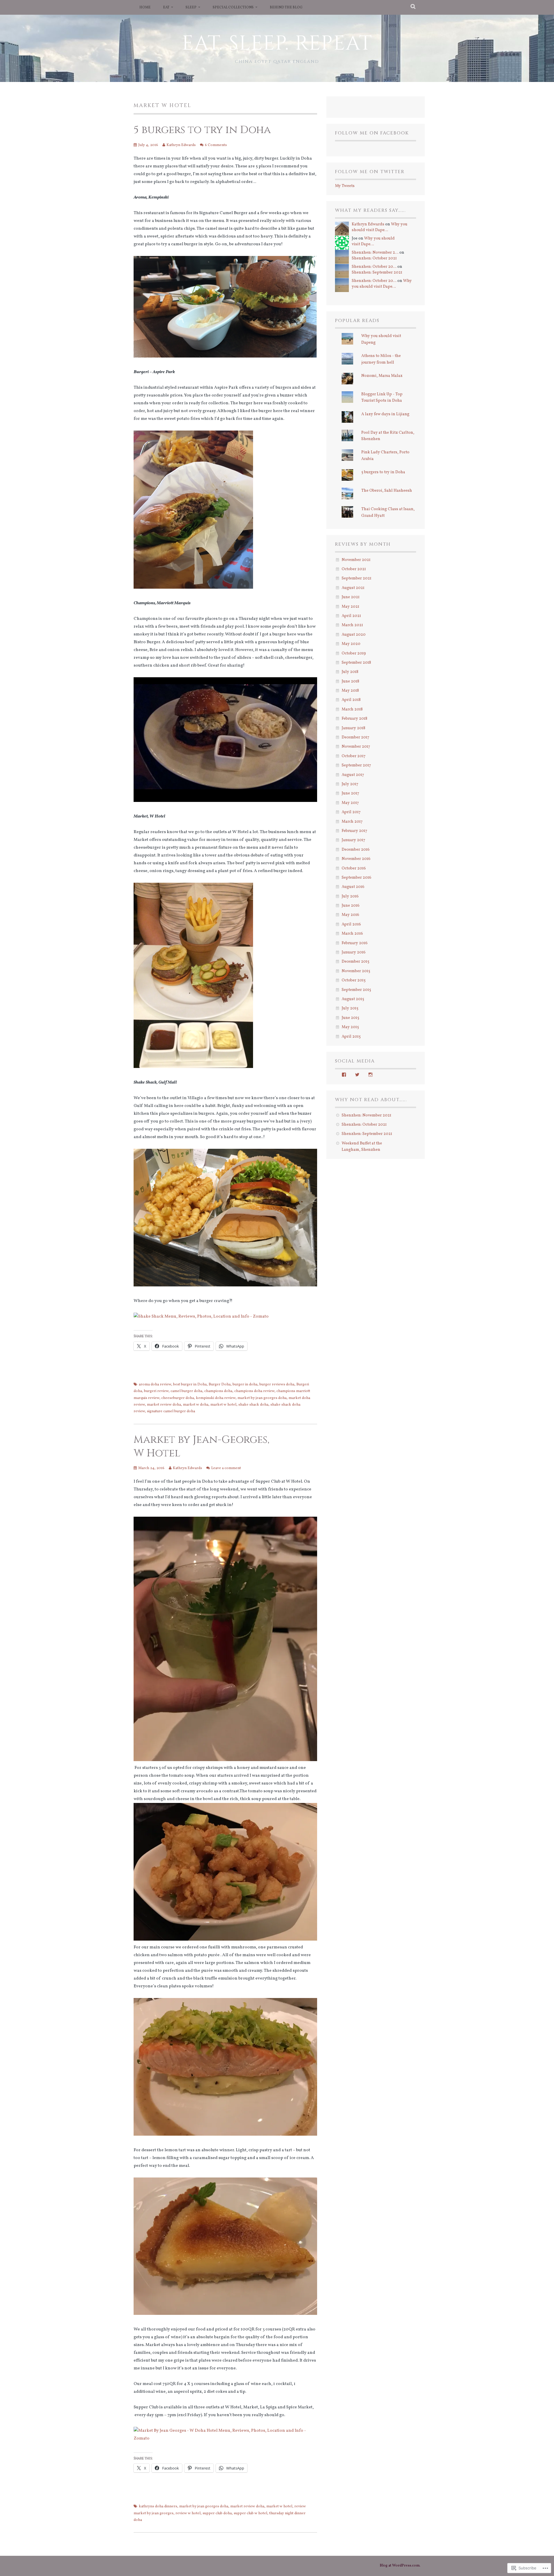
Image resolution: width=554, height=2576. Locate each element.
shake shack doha (253, 1405)
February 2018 (354, 719)
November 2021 (356, 560)
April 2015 (351, 1037)
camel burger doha (186, 1391)
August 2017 (353, 775)
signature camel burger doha (171, 1411)
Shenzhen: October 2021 (374, 258)
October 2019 (354, 653)
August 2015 (353, 999)
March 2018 (352, 709)
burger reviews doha (277, 1385)
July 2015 (350, 1008)
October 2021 (354, 569)
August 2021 (353, 588)
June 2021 (351, 597)
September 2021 (356, 578)
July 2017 (350, 784)
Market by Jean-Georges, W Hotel (202, 1446)
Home (145, 8)
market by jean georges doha (262, 1398)
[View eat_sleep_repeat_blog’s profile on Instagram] (370, 1075)
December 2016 (356, 850)
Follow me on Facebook (372, 133)
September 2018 (356, 663)
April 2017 (351, 812)
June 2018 (350, 681)
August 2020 (354, 635)
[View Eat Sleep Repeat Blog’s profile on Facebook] (344, 1075)
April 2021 (351, 616)
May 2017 (350, 803)
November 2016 (356, 859)
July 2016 (350, 896)
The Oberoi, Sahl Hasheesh (387, 491)
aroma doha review (155, 1385)
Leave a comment (226, 1468)
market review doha (164, 1405)
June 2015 (350, 1018)
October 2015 (354, 980)
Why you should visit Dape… (380, 227)
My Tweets (345, 186)
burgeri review (156, 1391)
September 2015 (356, 990)
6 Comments (216, 145)
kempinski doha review (216, 1398)
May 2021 (350, 607)
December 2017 (355, 737)
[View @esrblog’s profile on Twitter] (357, 1075)
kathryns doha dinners (158, 2506)
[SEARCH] (413, 7)
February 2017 (354, 831)
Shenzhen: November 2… (375, 253)
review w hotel (188, 2513)
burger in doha (245, 1385)
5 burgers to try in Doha (202, 130)
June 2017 (350, 793)
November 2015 (356, 971)
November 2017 (356, 747)
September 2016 (356, 878)
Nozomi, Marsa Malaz (382, 376)
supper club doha (217, 2513)
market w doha (196, 1405)
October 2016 (354, 868)
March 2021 (352, 625)
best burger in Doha (190, 1385)
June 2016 (351, 906)
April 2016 (351, 924)
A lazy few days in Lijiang (385, 414)
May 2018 (350, 691)
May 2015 (350, 1027)
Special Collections (233, 8)
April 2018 (351, 700)
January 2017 (353, 840)
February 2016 (355, 943)
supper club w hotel (250, 2513)
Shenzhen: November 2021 (366, 1115)
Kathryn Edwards (181, 145)
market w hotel (223, 1405)
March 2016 (352, 934)
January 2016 (354, 952)
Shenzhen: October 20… (374, 267)
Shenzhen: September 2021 (377, 273)
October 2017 (354, 756)
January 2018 (353, 728)
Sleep (191, 8)
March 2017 (352, 822)
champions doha (218, 1391)
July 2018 (350, 672)
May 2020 (351, 644)
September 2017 (356, 765)
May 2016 (350, 915)
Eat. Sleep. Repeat (277, 44)
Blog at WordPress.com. (400, 2566)
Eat (166, 8)
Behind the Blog (286, 8)
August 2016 (353, 887)
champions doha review (254, 1391)
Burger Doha (220, 1385)
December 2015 (355, 962)
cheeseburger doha (178, 1398)
